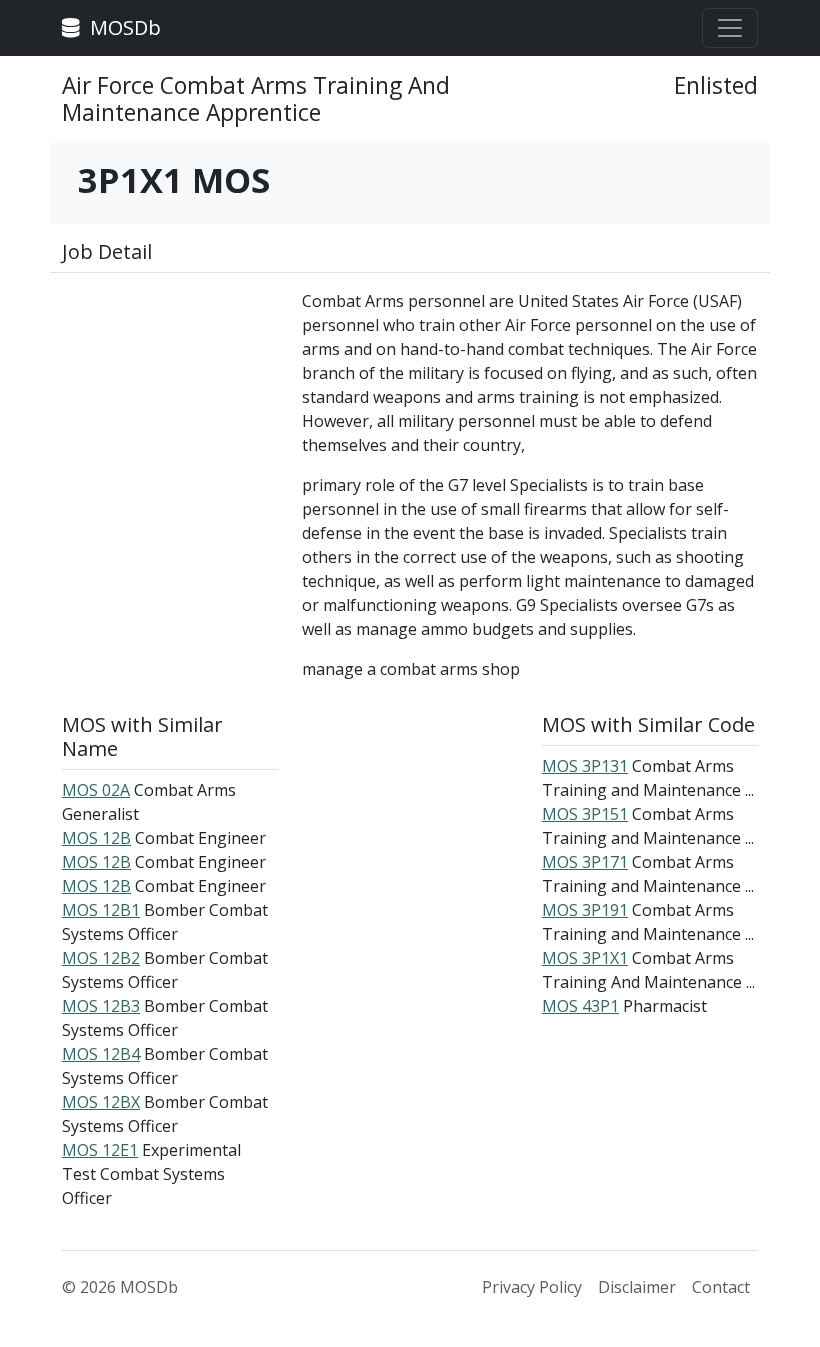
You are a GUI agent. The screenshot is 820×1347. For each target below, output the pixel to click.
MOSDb (123, 27)
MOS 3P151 (585, 814)
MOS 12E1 (100, 1150)
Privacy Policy (532, 1287)
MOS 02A (96, 790)
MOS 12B (96, 838)
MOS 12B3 (101, 1006)
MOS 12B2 (101, 958)
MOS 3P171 (585, 862)
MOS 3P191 (585, 910)
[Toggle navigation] (730, 28)
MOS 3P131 (585, 766)
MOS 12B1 (101, 910)
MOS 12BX (101, 1102)
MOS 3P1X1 (585, 958)
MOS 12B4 (101, 1054)
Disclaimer (637, 1287)
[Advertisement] (170, 389)
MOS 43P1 (580, 1006)
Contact (721, 1287)
